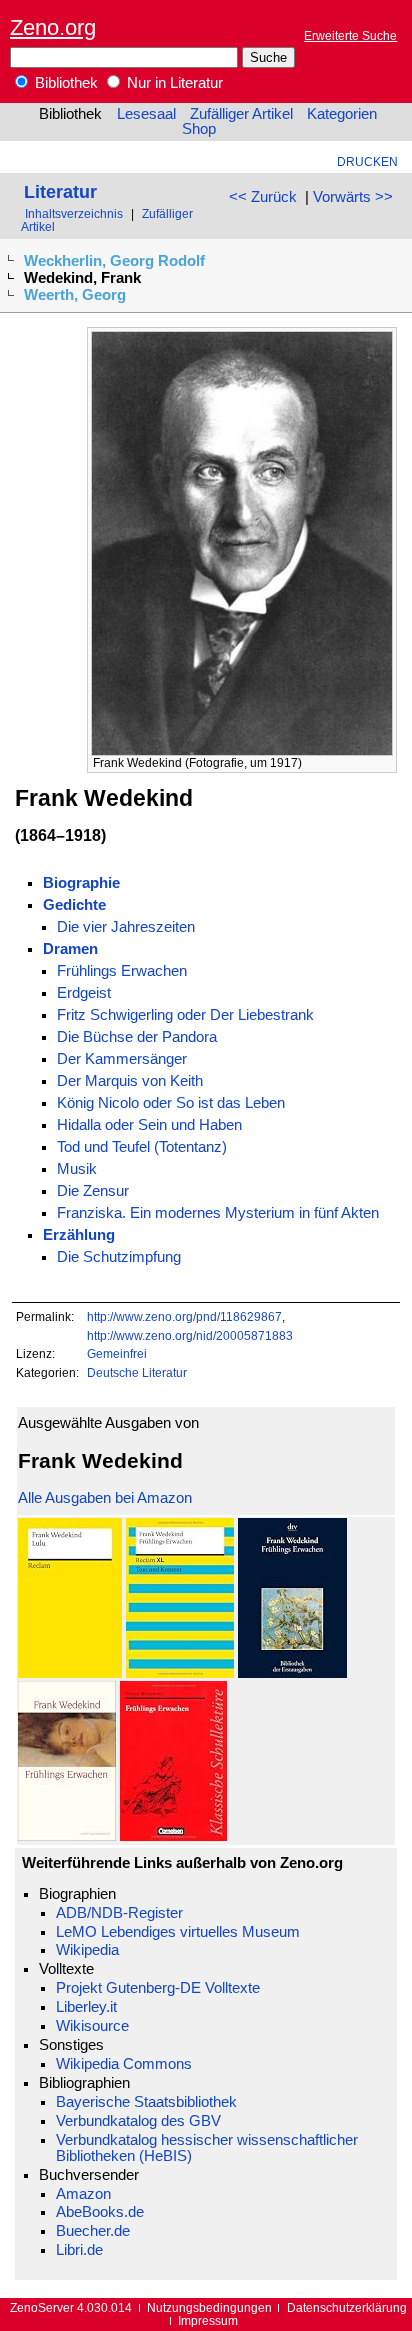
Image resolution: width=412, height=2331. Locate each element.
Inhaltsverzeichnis (74, 213)
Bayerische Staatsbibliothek (146, 2102)
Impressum (208, 2320)
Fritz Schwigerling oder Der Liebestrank (185, 1015)
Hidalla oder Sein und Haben (149, 1125)
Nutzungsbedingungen (209, 2307)
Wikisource (92, 2026)
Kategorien (342, 114)
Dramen (70, 949)
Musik (77, 1169)
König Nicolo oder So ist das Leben (171, 1103)
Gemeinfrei (117, 1353)
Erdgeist (84, 993)
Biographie (81, 883)
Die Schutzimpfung (119, 1257)
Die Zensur (93, 1191)
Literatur (60, 191)
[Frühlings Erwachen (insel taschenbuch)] (67, 1836)
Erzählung (79, 1235)
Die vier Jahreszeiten (126, 927)
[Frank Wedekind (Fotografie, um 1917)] (242, 751)
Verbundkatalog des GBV (138, 2121)
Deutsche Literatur (137, 1372)
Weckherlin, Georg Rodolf (114, 261)
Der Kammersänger (122, 1059)
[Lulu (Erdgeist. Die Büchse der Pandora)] (70, 1673)
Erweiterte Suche (350, 35)
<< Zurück (263, 197)
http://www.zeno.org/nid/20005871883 (190, 1335)
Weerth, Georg (75, 295)
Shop (199, 129)
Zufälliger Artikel (241, 114)
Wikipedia (87, 1950)
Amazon (83, 2194)
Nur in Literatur (173, 83)
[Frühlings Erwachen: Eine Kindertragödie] (292, 1673)
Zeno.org (53, 27)
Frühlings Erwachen (122, 971)
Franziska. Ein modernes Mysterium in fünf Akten (218, 1213)
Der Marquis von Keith (130, 1081)
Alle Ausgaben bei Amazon (105, 1498)
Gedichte (74, 905)
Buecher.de (93, 2231)
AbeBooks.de (100, 2212)
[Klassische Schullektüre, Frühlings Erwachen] (173, 1836)
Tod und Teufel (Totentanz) (142, 1147)
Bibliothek (64, 83)
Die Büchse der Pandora (137, 1037)
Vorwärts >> (353, 197)
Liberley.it (86, 2007)
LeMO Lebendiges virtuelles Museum (178, 1932)
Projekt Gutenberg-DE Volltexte (158, 1988)
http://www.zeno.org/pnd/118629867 (184, 1316)
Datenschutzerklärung (347, 2307)
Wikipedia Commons (124, 2064)
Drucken (367, 161)
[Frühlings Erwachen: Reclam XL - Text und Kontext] (180, 1673)
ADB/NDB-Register (119, 1913)
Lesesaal (146, 114)
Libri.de (79, 2250)
